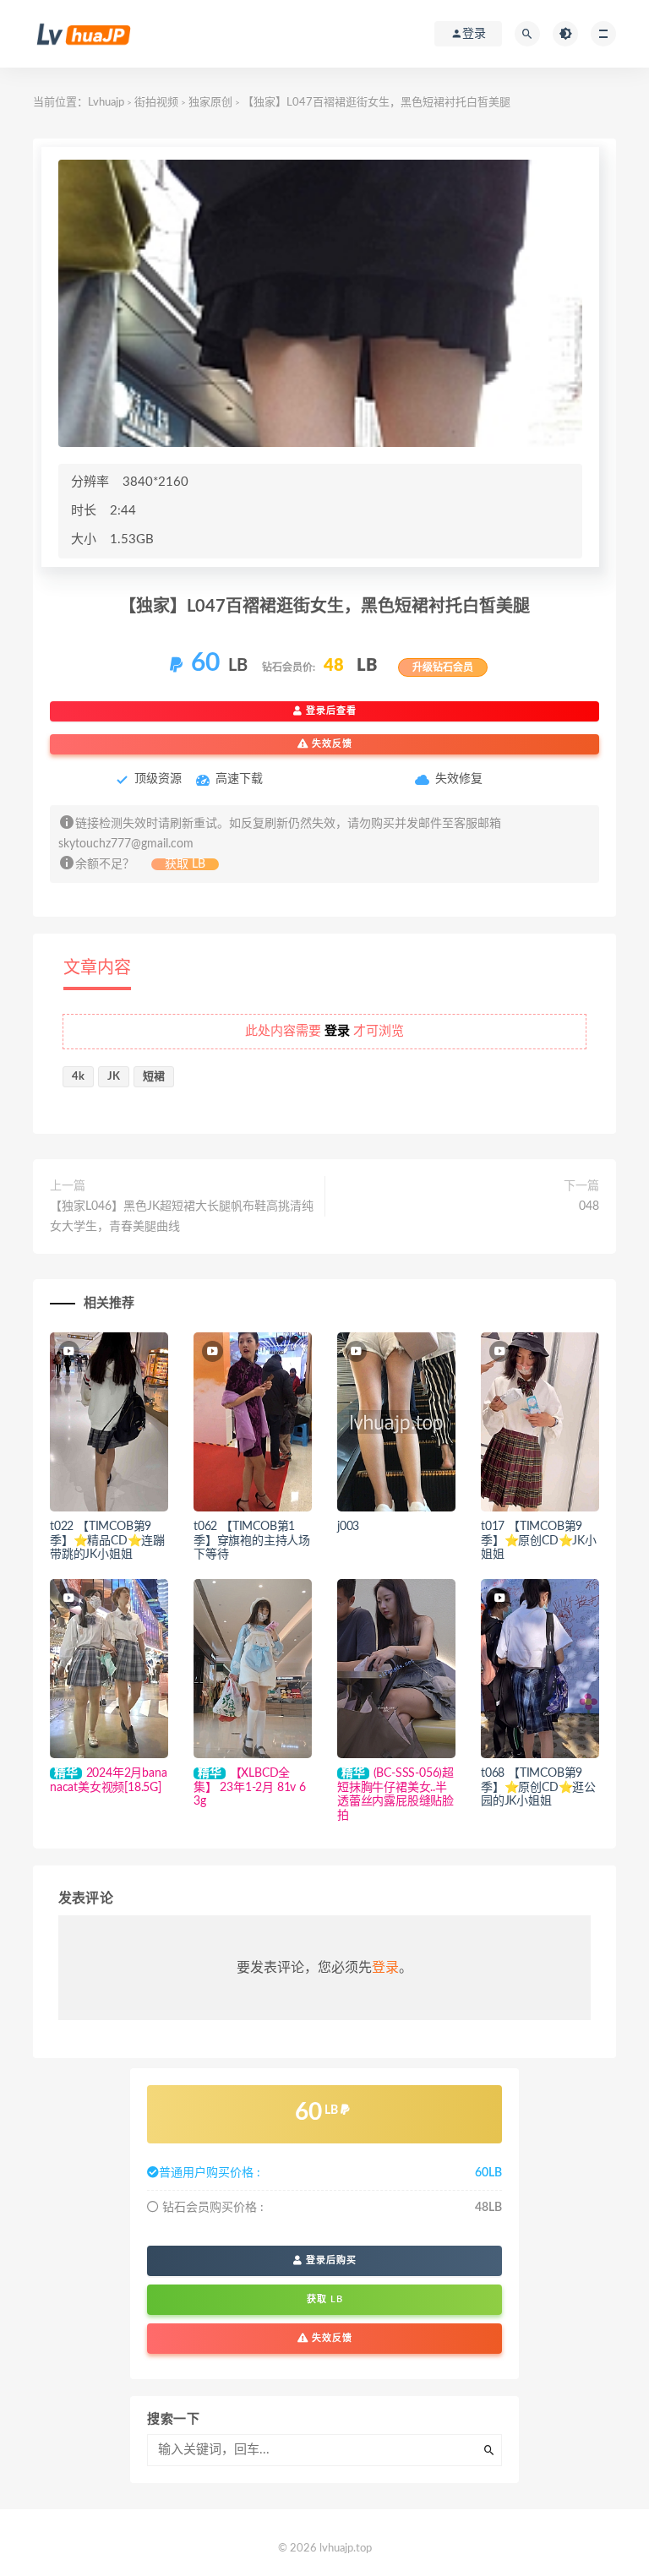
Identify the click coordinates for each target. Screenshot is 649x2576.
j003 (348, 1527)
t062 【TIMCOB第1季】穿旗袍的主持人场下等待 (252, 1541)
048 (589, 1206)
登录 (385, 1968)
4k (78, 1077)
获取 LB (185, 864)
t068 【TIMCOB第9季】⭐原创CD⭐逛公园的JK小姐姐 (538, 1788)
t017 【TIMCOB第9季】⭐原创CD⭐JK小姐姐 (539, 1541)
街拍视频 (156, 103)
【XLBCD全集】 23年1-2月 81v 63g (250, 1788)
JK (114, 1077)
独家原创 (210, 103)
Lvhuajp (106, 103)
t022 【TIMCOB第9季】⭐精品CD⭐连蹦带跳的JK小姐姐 (107, 1541)
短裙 (154, 1077)
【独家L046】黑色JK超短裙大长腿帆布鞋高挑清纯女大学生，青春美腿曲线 (182, 1217)
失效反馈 (330, 744)
